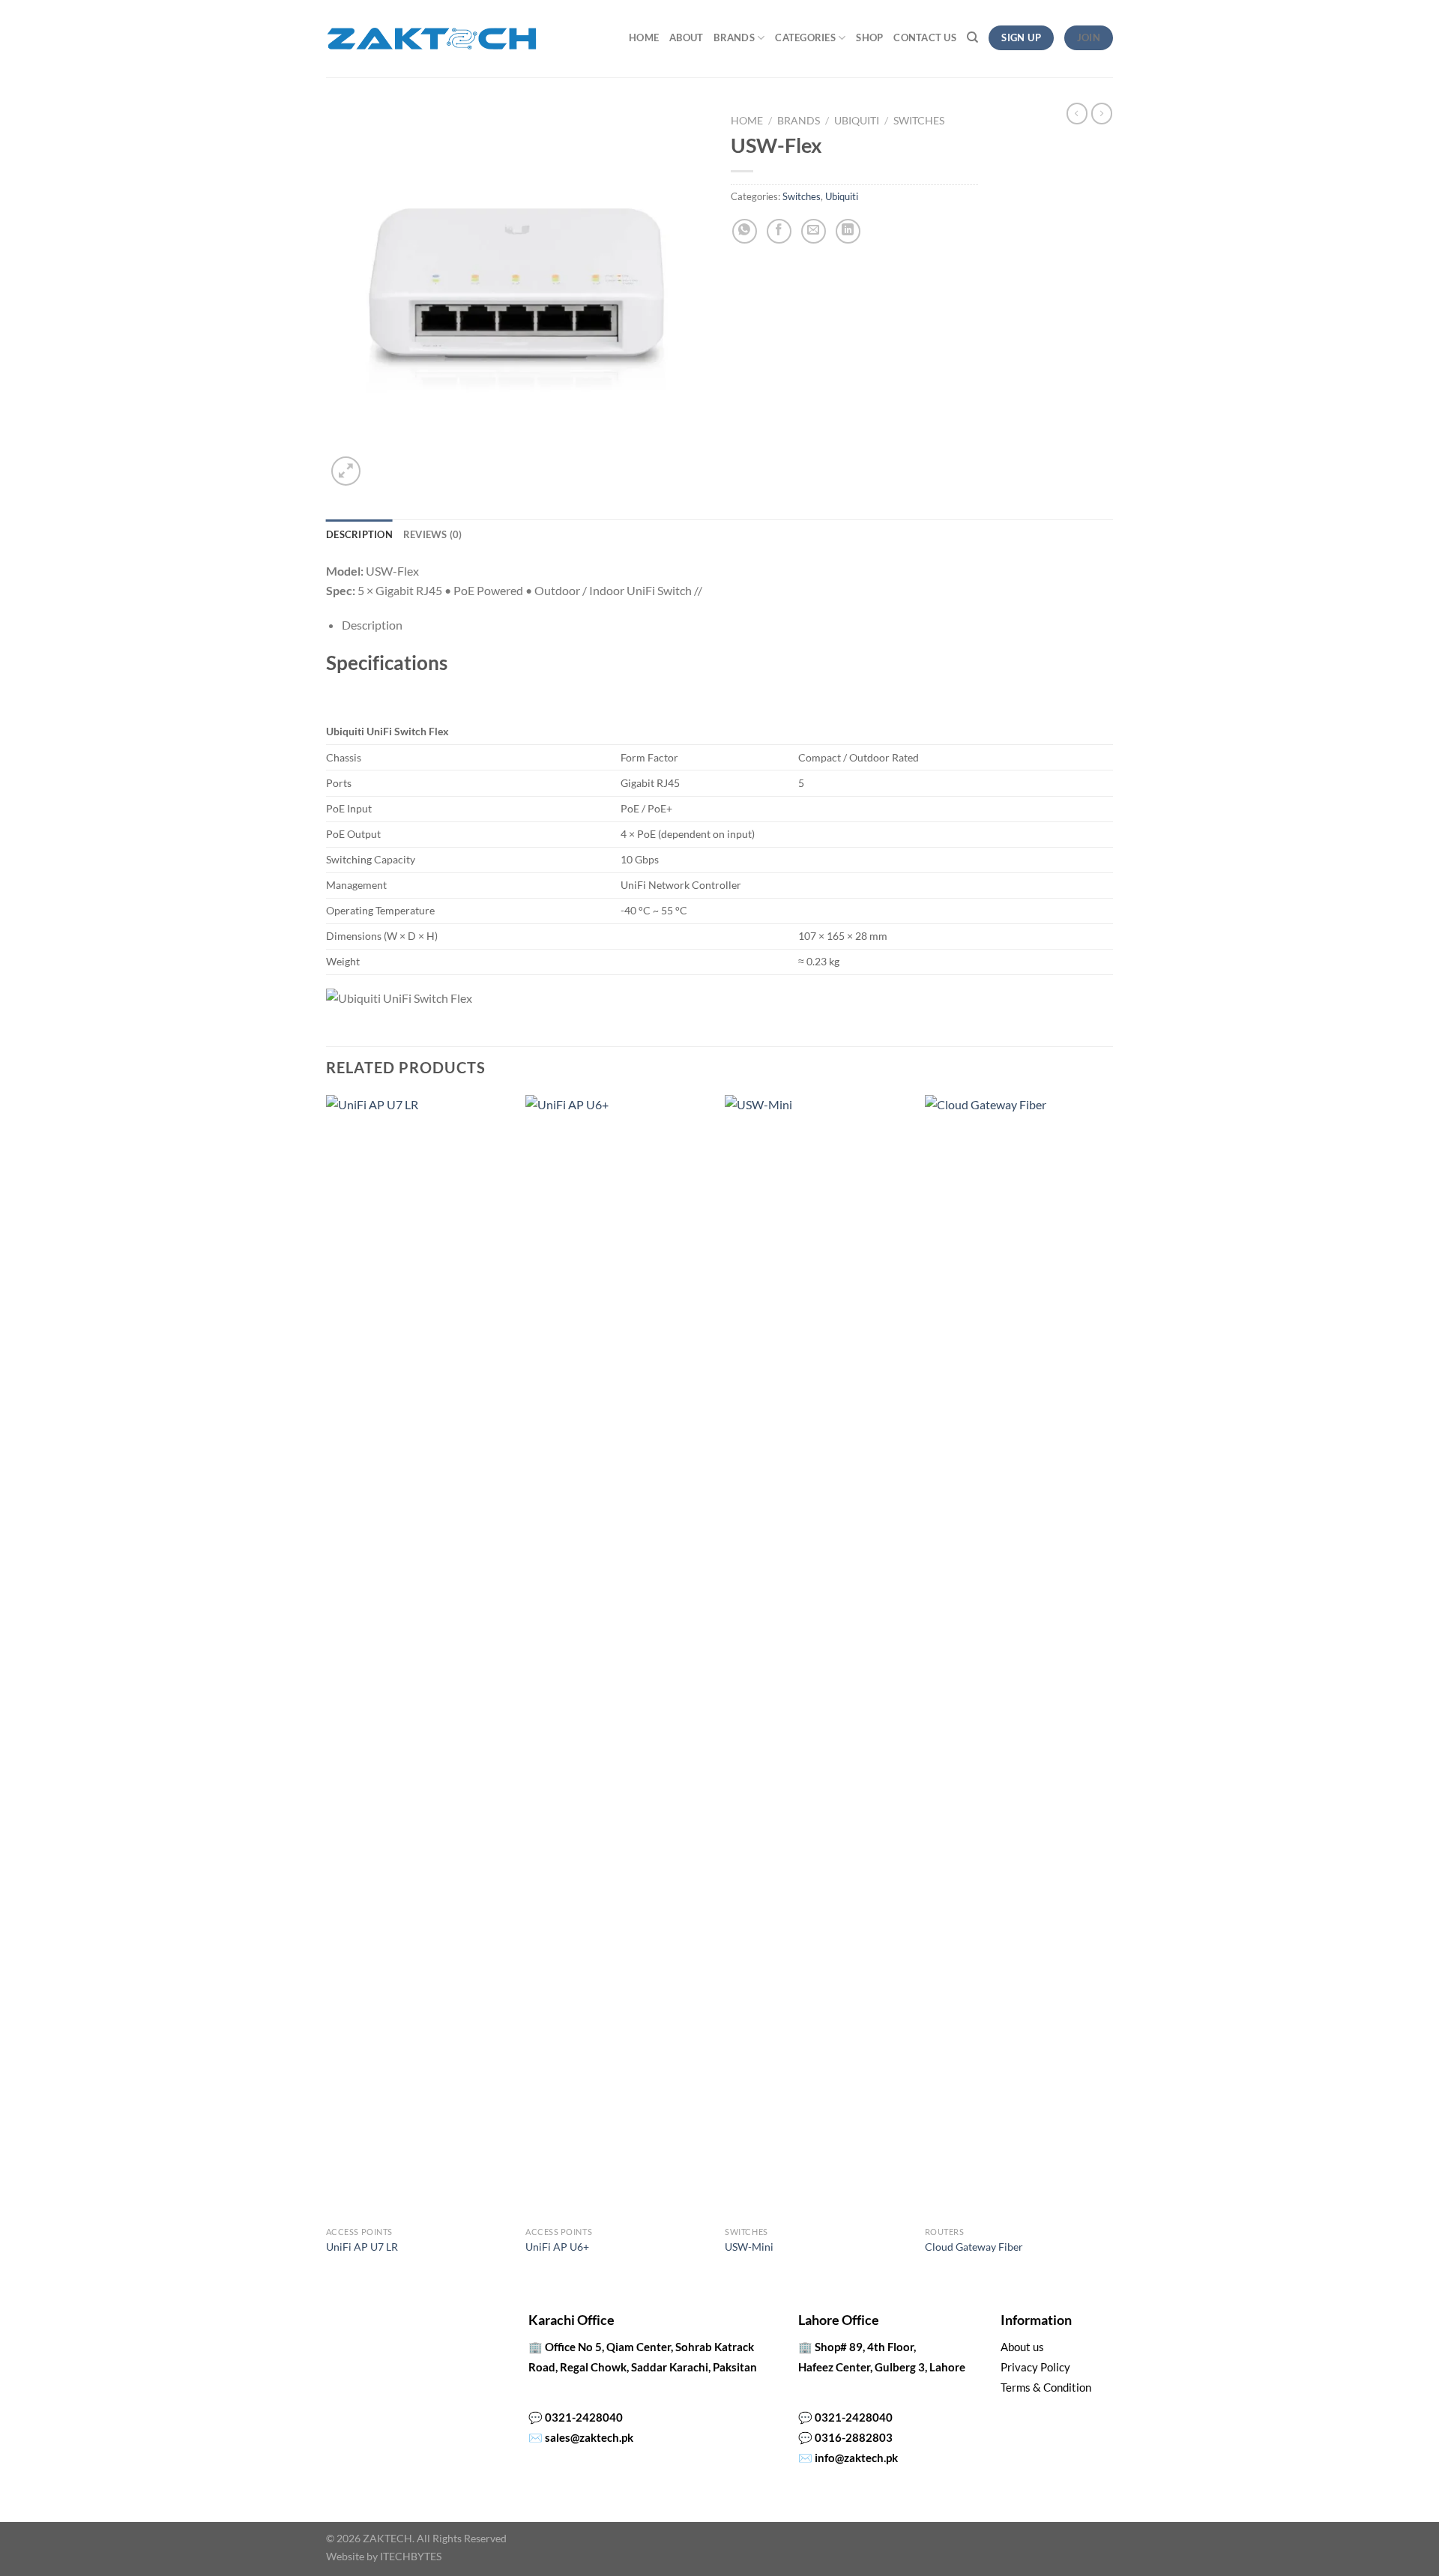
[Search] (972, 37)
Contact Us (925, 37)
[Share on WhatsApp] (745, 231)
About (686, 37)
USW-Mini (749, 2247)
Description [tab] (359, 534)
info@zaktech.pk (856, 2458)
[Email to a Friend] (814, 231)
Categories (805, 37)
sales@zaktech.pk (589, 2437)
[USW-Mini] (817, 1657)
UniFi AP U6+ (557, 2247)
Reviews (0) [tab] (433, 534)
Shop (869, 37)
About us (1022, 2347)
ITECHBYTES (411, 2556)
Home (644, 37)
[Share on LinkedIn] (848, 231)
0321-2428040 (584, 2417)
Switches (919, 121)
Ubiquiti (857, 121)
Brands (734, 37)
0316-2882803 (854, 2437)
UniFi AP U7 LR (362, 2247)
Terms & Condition (1046, 2387)
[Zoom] (346, 471)
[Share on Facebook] (779, 231)
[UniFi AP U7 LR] (419, 1657)
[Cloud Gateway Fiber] (1017, 1657)
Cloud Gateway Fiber (974, 2247)
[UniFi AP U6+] (618, 1657)
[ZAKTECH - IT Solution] (431, 39)
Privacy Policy (1035, 2367)
